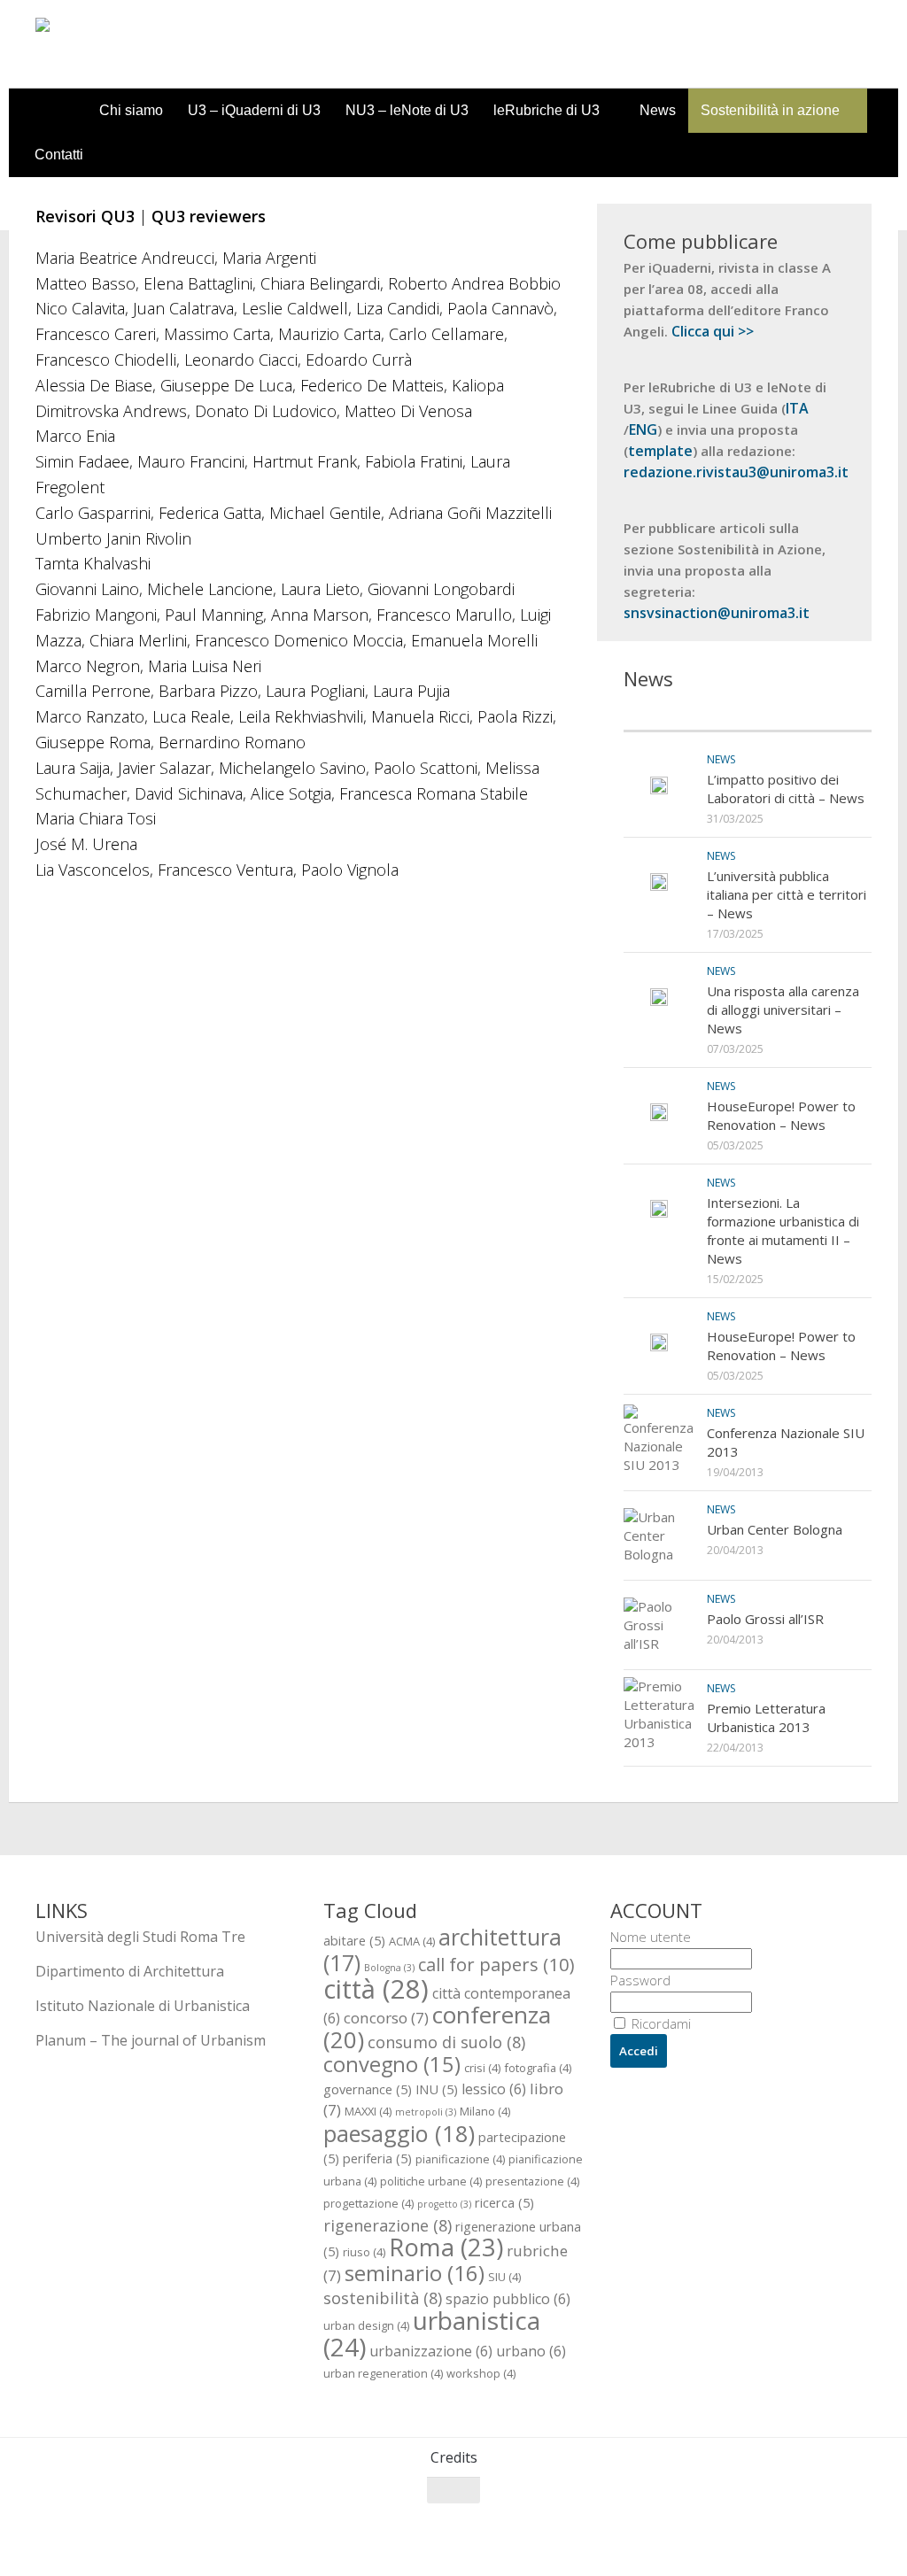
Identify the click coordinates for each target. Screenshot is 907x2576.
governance (368, 2089)
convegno (392, 2064)
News (658, 110)
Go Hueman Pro (255, 2539)
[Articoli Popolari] (810, 713)
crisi (482, 2068)
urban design (366, 2325)
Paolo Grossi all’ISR (765, 1619)
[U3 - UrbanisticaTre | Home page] (136, 44)
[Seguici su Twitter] (795, 2525)
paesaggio (399, 2133)
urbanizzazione (431, 2351)
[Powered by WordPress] (108, 2539)
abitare (354, 1940)
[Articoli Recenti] (686, 713)
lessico (494, 2089)
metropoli (426, 2112)
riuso (364, 2252)
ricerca (504, 2202)
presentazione (532, 2181)
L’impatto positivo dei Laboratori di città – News (786, 789)
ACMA (412, 1941)
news (721, 759)
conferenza (437, 2027)
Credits (454, 2457)
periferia (377, 2158)
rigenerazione (388, 2225)
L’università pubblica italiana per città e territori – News (787, 894)
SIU (504, 2277)
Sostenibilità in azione (770, 110)
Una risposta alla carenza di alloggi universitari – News (783, 1010)
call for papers (496, 1964)
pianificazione (460, 2159)
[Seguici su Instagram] (827, 2525)
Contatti (59, 155)
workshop (481, 2373)
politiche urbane (431, 2181)
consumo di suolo (446, 2042)
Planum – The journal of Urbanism (151, 2040)
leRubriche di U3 (547, 110)
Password (640, 1980)
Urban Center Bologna (775, 1529)
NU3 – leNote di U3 (407, 110)
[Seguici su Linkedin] (859, 2525)
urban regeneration (383, 2373)
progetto (444, 2204)
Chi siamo (131, 110)
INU (437, 2089)
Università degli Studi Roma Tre (140, 1937)
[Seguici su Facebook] (764, 2525)
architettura (442, 1949)
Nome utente (651, 1937)
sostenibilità (383, 2298)
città (376, 1989)
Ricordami (659, 2023)
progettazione (368, 2203)
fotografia (538, 2068)
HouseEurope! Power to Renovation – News (781, 1115)
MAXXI (368, 2111)
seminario (415, 2273)
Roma (446, 2247)
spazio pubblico (508, 2299)
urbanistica (432, 2333)
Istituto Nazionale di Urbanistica (143, 2006)
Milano (485, 2111)
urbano (531, 2351)
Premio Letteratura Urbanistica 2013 (766, 1717)
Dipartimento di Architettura (130, 1971)
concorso (386, 2018)
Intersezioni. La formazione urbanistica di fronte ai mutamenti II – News (783, 1230)
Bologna (389, 1968)
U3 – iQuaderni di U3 (254, 110)
